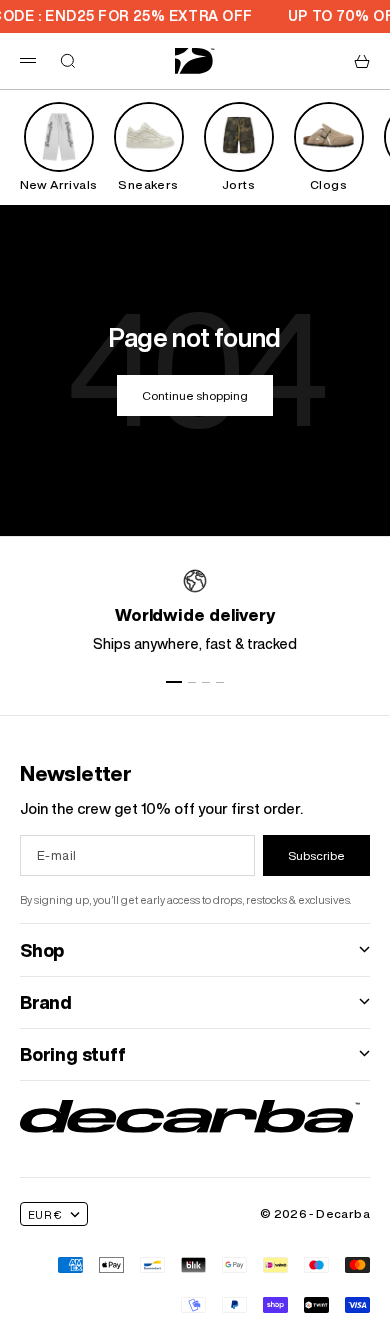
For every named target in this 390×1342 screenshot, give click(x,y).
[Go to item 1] (174, 682)
